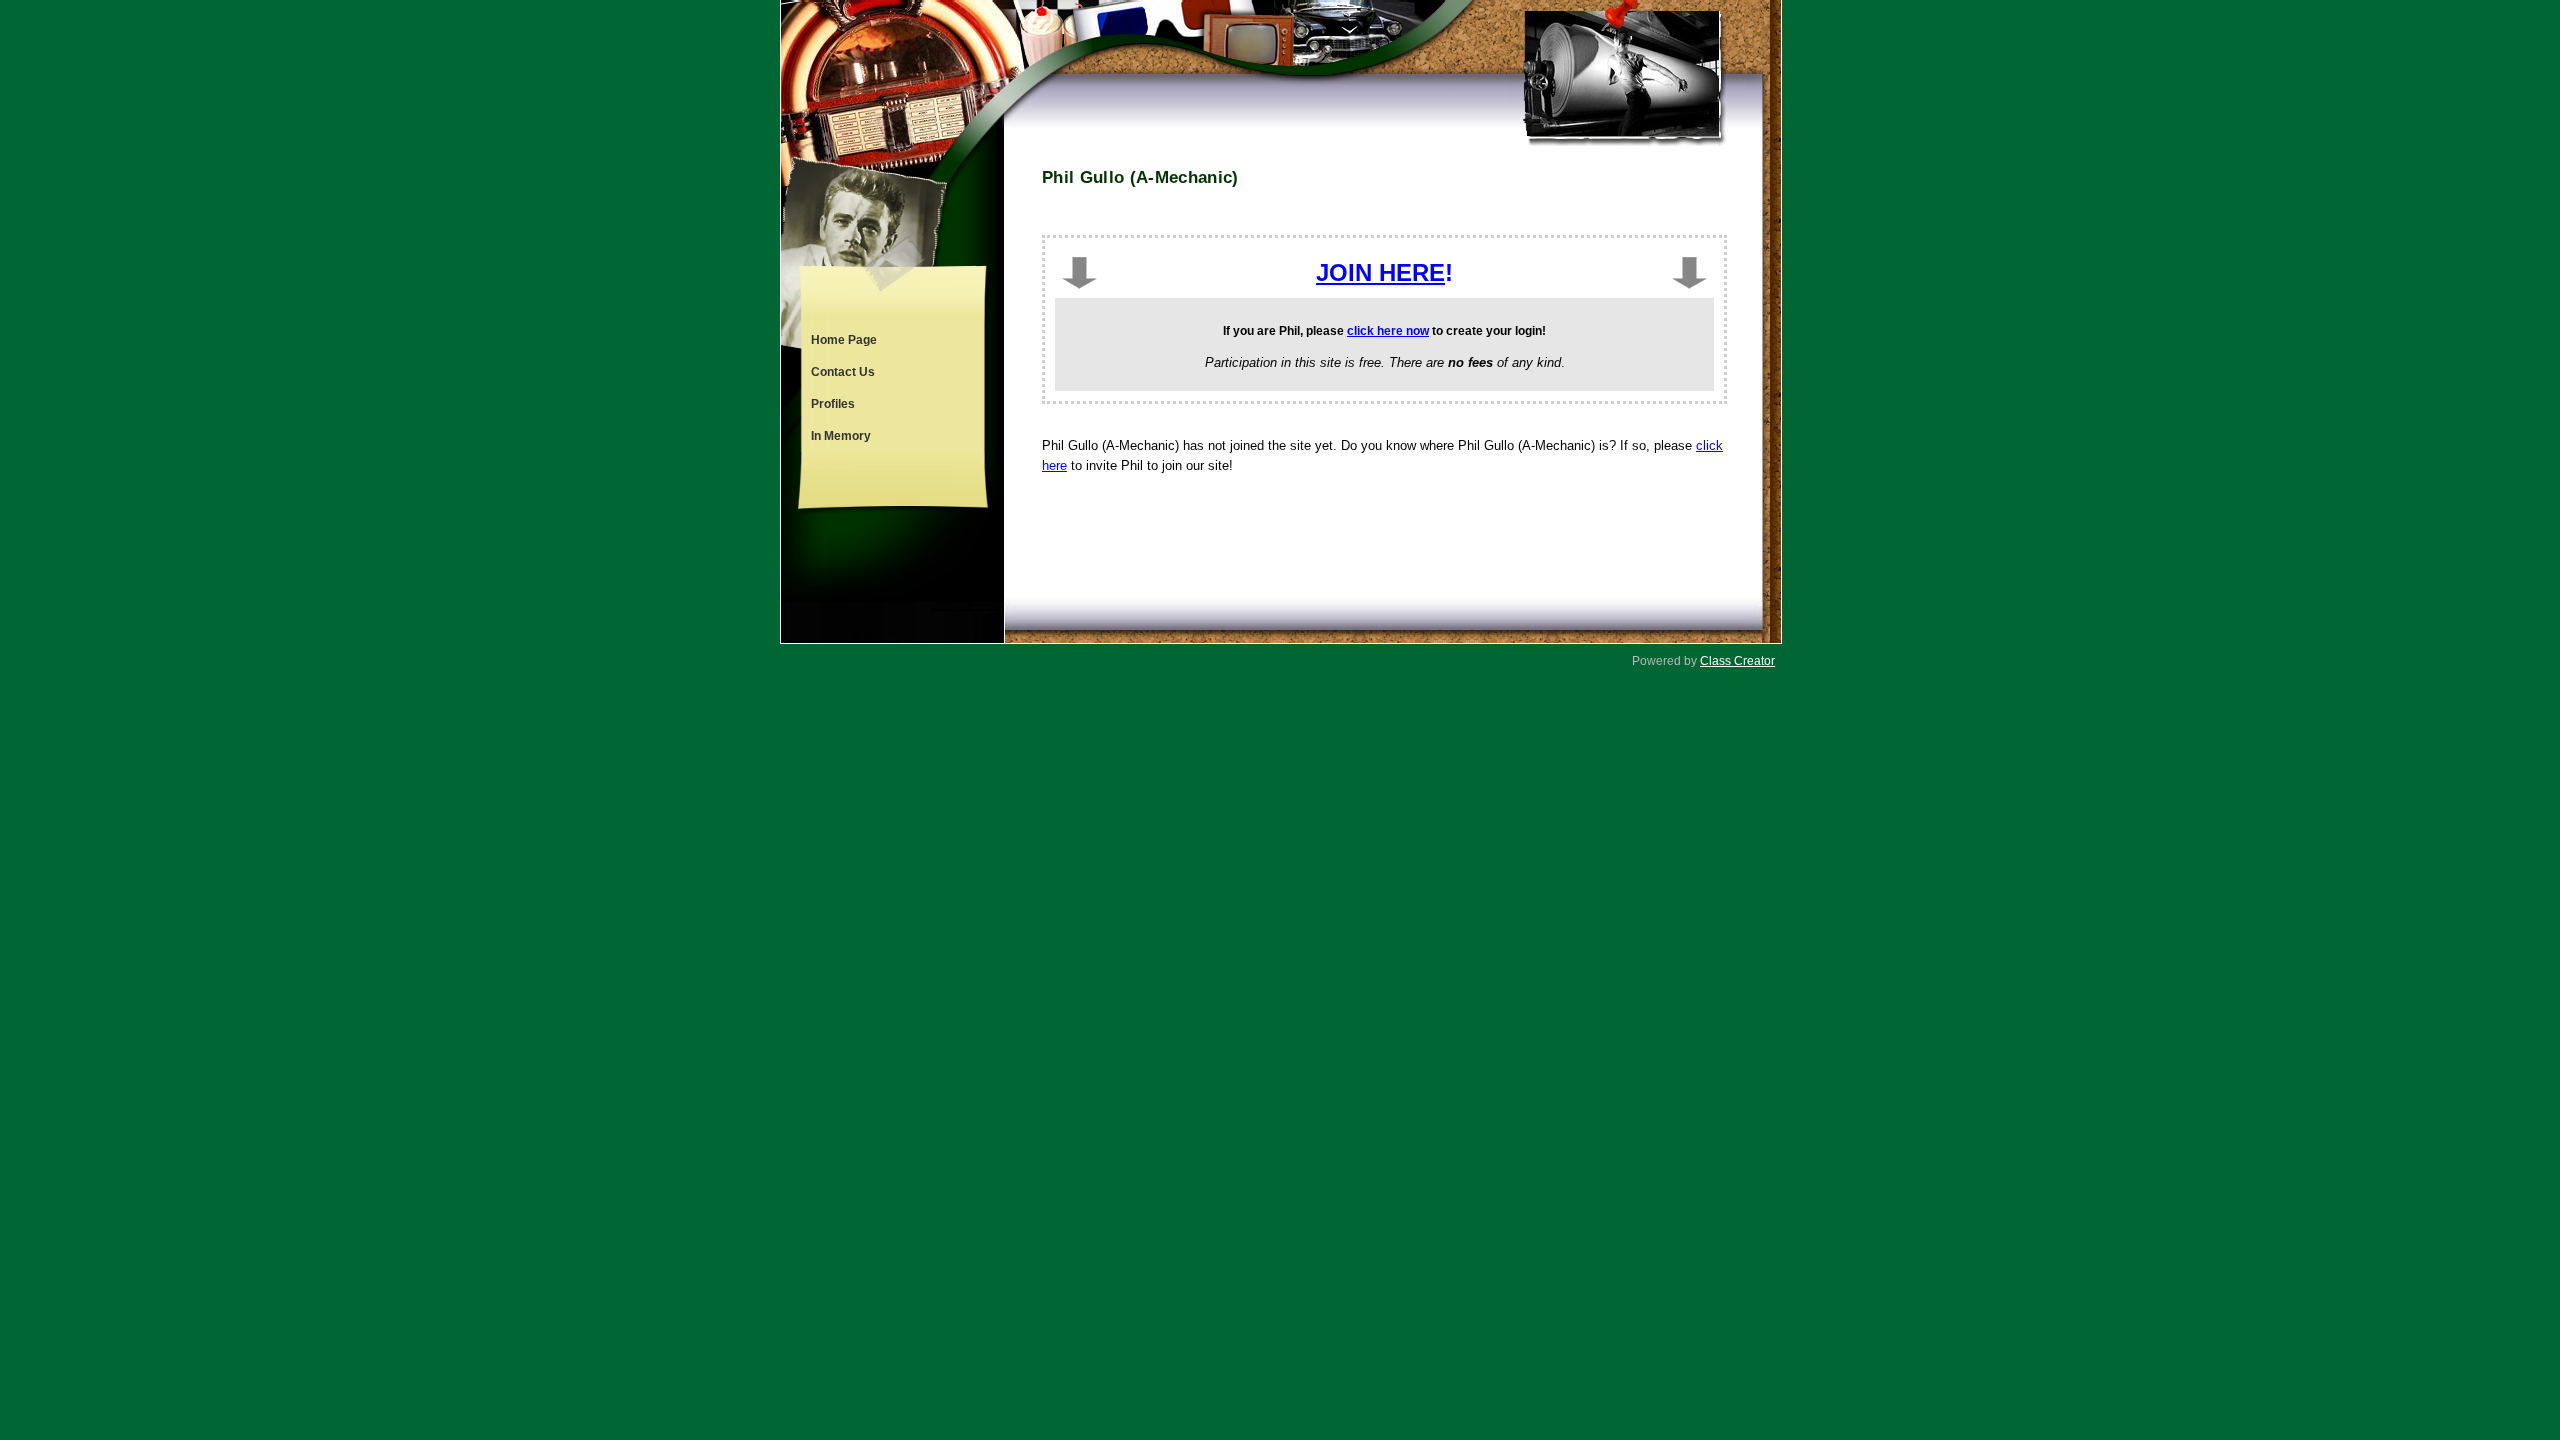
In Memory (841, 436)
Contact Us (843, 372)
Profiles (833, 404)
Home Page (844, 340)
